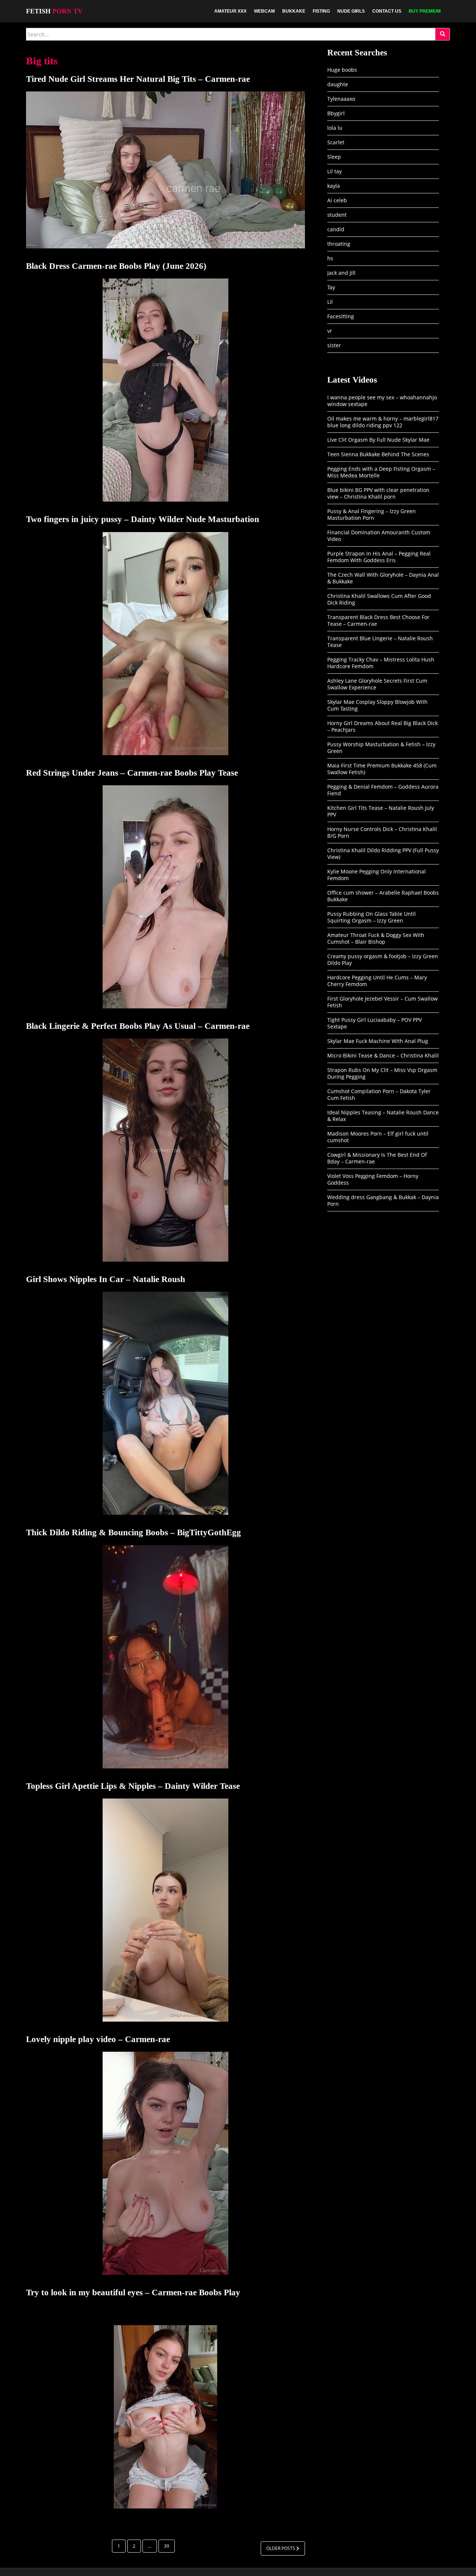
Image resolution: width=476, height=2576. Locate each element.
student (337, 215)
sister (334, 345)
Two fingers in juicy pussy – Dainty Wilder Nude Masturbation (143, 519)
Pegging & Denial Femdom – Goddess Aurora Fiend (383, 790)
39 (167, 2546)
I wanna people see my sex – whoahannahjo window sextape (382, 401)
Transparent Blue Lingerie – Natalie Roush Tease (380, 642)
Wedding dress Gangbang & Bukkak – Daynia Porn (383, 1200)
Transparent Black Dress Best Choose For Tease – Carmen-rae (378, 620)
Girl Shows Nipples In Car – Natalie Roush (106, 1279)
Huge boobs (342, 70)
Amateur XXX (230, 11)
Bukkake (294, 11)
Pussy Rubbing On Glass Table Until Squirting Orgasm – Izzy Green (372, 917)
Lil (330, 302)
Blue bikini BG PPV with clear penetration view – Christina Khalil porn (378, 493)
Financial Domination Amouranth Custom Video (379, 536)
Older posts (281, 2548)
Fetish (54, 11)
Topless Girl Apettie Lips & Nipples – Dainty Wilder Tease (133, 1786)
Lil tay (335, 171)
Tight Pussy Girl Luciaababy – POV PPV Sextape (374, 1023)
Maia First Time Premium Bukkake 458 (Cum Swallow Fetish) (382, 769)
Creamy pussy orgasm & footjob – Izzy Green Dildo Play (383, 959)
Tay (331, 287)
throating (339, 244)
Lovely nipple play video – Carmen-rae (98, 2039)
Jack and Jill (341, 273)
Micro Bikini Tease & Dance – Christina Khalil (383, 1055)
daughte (338, 84)
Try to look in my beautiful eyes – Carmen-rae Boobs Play (133, 2292)
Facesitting (341, 316)
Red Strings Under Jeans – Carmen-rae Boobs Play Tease (132, 773)
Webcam (264, 11)
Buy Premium (425, 11)
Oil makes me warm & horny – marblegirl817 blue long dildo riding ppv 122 (383, 422)
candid (336, 229)
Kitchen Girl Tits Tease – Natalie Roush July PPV (381, 811)
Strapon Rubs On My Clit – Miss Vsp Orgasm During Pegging (382, 1073)
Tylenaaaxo (341, 99)
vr (330, 331)
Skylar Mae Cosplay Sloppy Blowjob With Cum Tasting (377, 705)
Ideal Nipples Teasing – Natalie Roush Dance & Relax (383, 1116)
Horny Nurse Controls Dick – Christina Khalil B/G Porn (382, 832)
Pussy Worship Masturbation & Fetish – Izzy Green (381, 748)
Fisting (321, 11)
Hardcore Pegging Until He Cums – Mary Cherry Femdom (377, 981)
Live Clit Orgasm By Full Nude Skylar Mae (378, 440)
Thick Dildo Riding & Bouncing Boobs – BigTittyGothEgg (134, 1532)
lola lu (335, 128)
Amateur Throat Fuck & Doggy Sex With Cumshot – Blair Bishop (376, 938)
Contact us (387, 11)
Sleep (334, 157)
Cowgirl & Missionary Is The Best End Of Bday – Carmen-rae (377, 1158)
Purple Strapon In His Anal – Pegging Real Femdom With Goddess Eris (379, 557)
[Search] (443, 34)
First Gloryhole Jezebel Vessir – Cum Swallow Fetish (382, 1002)
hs (330, 258)
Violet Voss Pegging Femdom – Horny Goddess (373, 1179)
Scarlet (336, 142)
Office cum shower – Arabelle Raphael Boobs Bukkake (383, 896)
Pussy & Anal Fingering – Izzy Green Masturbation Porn (372, 514)
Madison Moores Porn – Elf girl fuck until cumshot (378, 1137)
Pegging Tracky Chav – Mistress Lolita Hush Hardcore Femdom (381, 663)
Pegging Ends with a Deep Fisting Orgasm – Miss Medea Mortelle (381, 472)
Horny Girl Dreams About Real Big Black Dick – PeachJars (382, 726)
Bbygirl (336, 113)
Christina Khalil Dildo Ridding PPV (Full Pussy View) (383, 854)
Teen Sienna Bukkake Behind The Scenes (378, 454)
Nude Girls (351, 11)
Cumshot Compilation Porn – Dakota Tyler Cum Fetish (379, 1094)
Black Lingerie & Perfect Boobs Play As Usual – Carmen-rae (138, 1026)
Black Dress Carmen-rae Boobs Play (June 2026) (116, 266)
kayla (334, 186)
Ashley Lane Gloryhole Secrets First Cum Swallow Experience (377, 684)
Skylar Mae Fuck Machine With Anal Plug (378, 1041)
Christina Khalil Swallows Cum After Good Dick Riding (379, 599)
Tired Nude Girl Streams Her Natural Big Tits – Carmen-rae (138, 79)
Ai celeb (337, 200)
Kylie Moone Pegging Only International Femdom (377, 875)
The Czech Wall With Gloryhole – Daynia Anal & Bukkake (383, 578)
